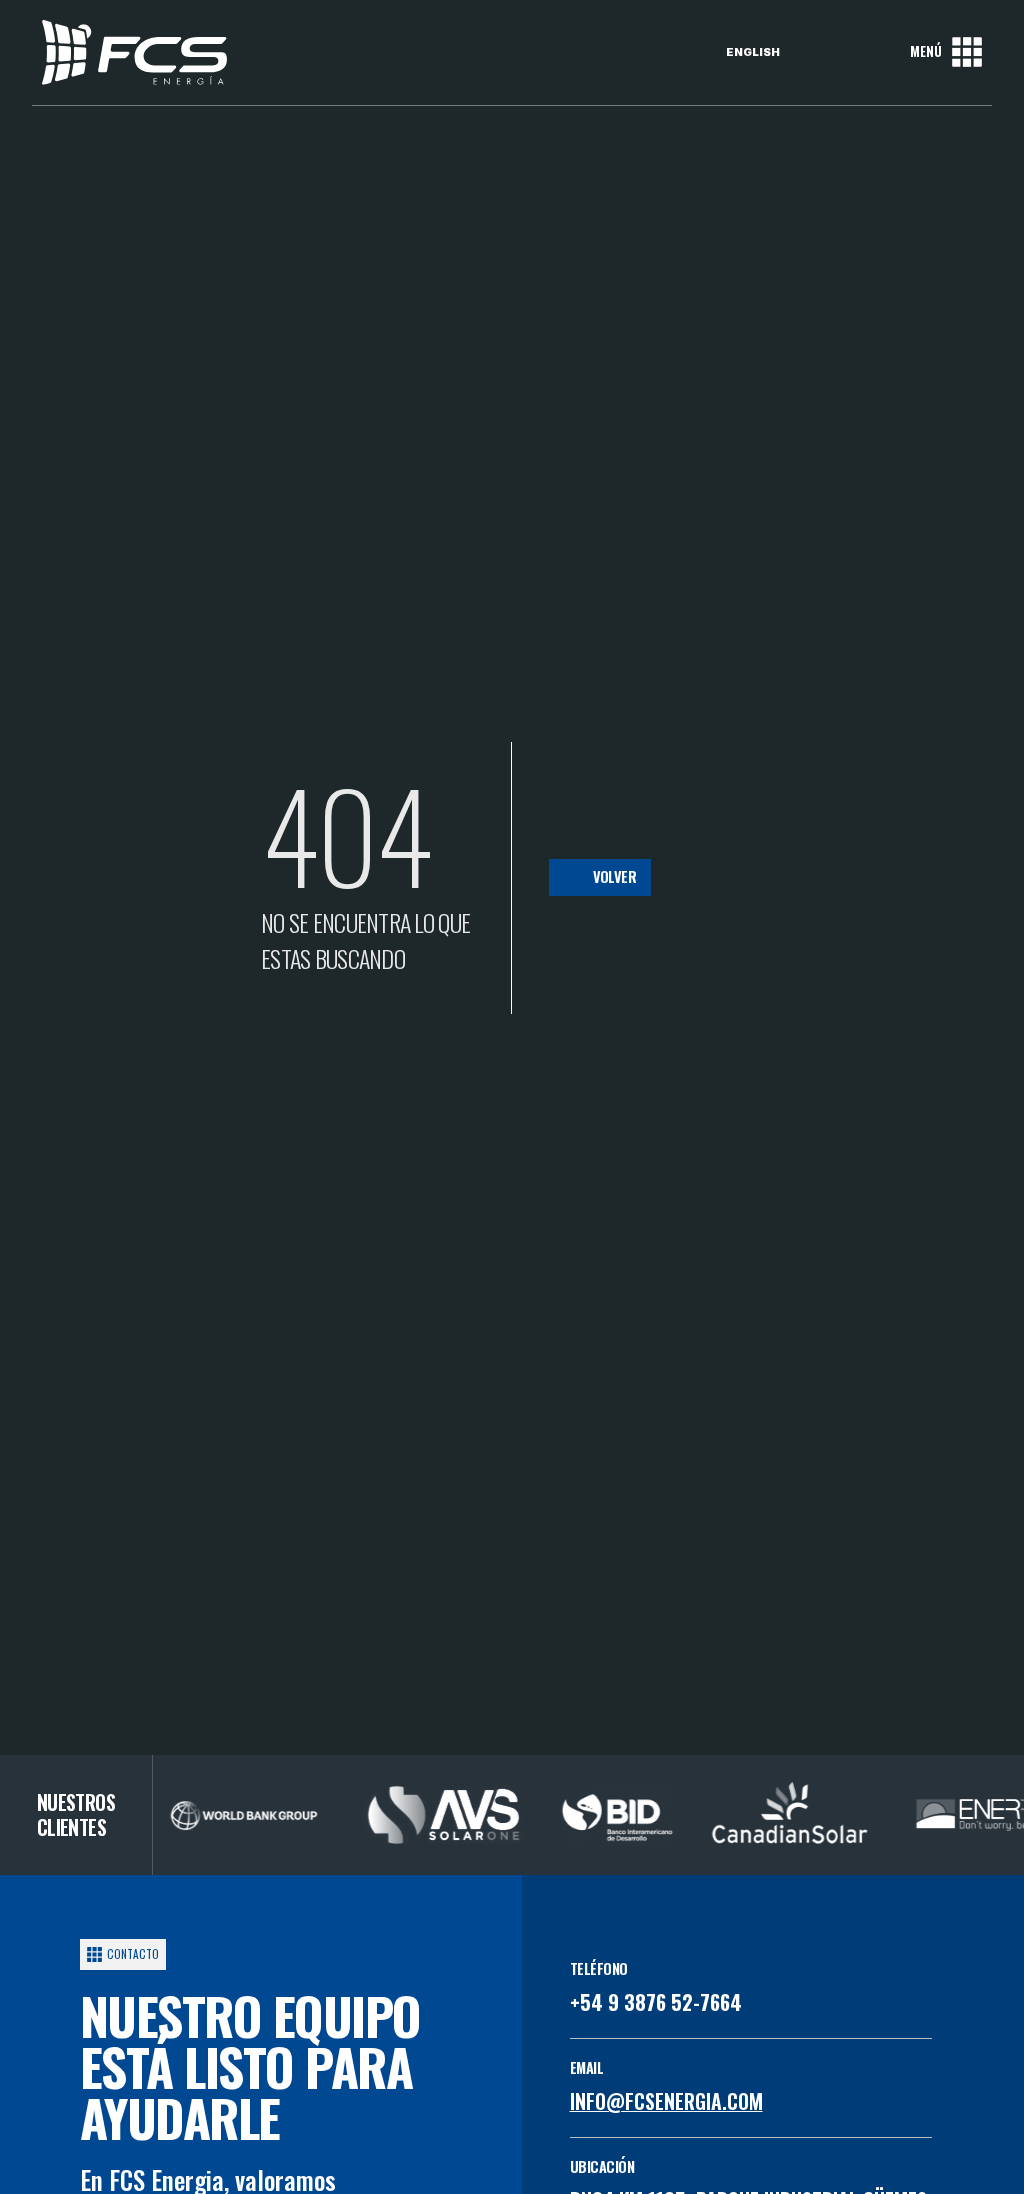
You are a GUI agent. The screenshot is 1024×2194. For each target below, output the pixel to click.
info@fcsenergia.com (666, 2101)
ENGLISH (753, 52)
